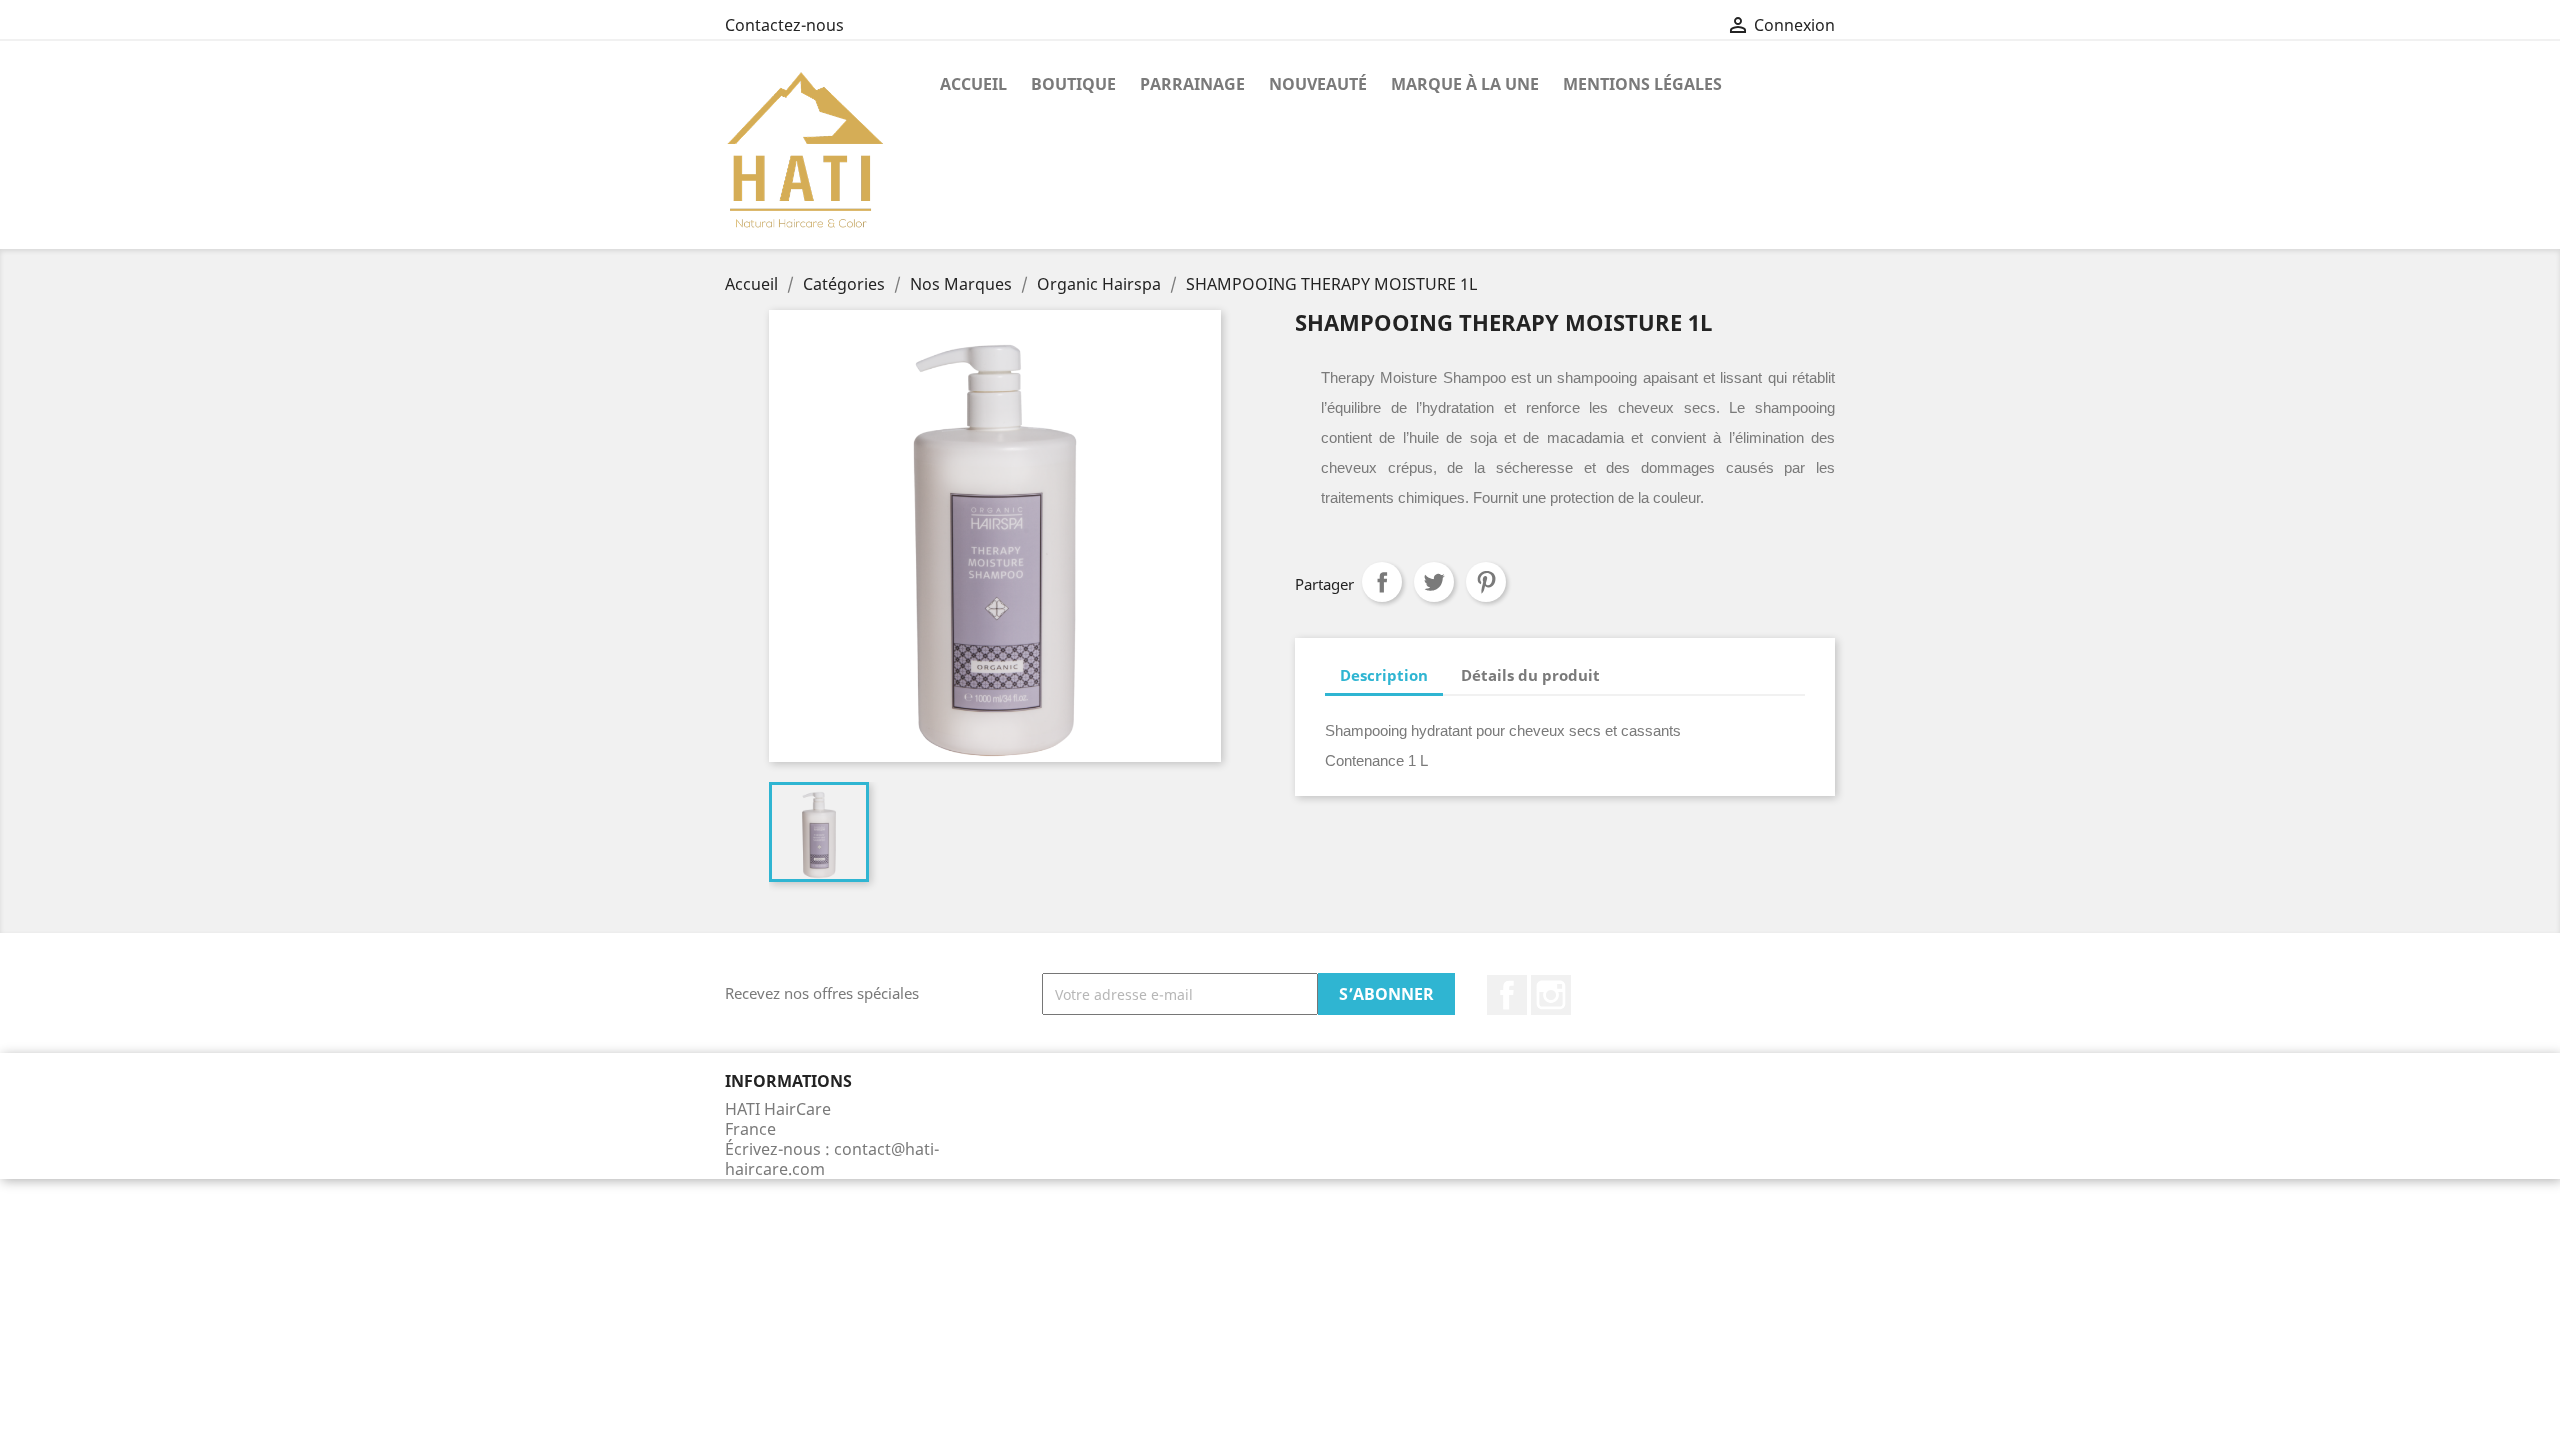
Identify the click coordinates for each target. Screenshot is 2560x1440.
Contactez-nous (784, 25)
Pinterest (1486, 582)
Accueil (973, 84)
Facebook (1507, 995)
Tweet (1434, 582)
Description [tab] (1384, 675)
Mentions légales (1642, 84)
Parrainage (1192, 84)
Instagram (1551, 995)
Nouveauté (1318, 84)
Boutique (1073, 84)
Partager (1382, 582)
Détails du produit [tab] (1530, 675)
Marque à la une (1465, 84)
